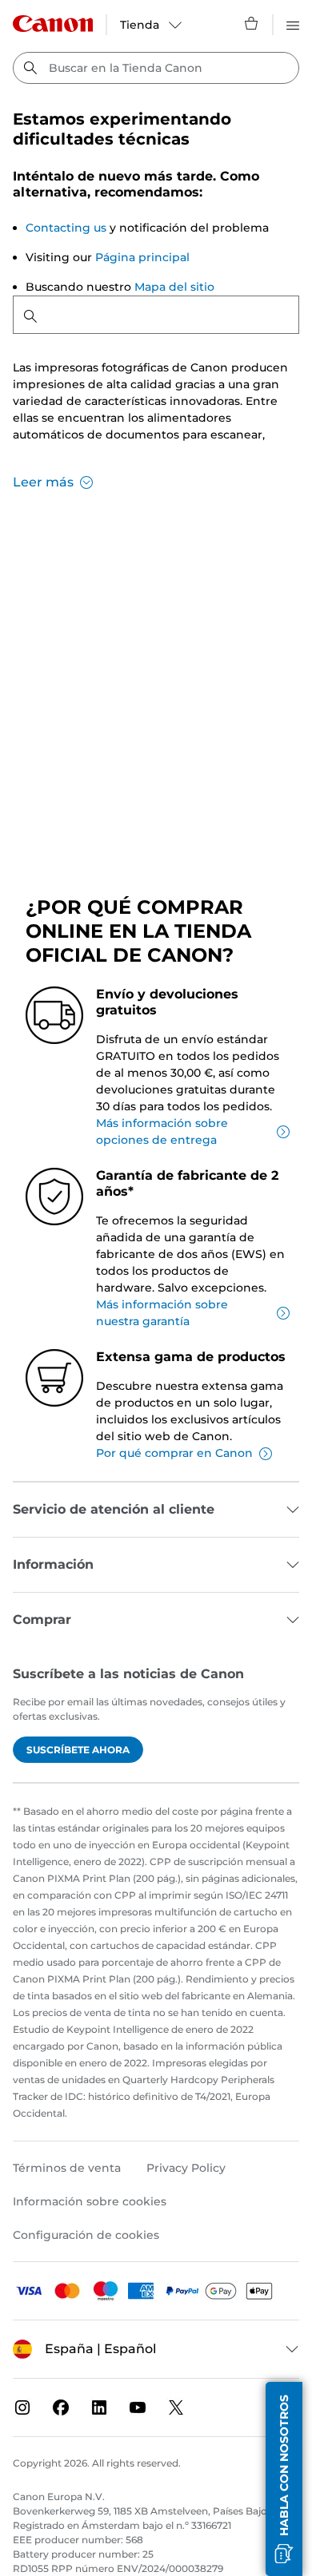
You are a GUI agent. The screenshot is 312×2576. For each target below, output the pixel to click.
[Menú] (293, 23)
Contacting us (66, 228)
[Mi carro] (252, 23)
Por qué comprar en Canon (174, 1453)
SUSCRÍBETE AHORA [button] (78, 1750)
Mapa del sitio (174, 287)
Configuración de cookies (86, 2235)
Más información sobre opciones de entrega (162, 1131)
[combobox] (156, 68)
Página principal (142, 257)
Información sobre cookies (90, 2201)
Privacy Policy (186, 2168)
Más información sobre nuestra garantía (162, 1313)
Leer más (43, 482)
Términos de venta (67, 2168)
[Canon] (53, 24)
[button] (284, 2479)
